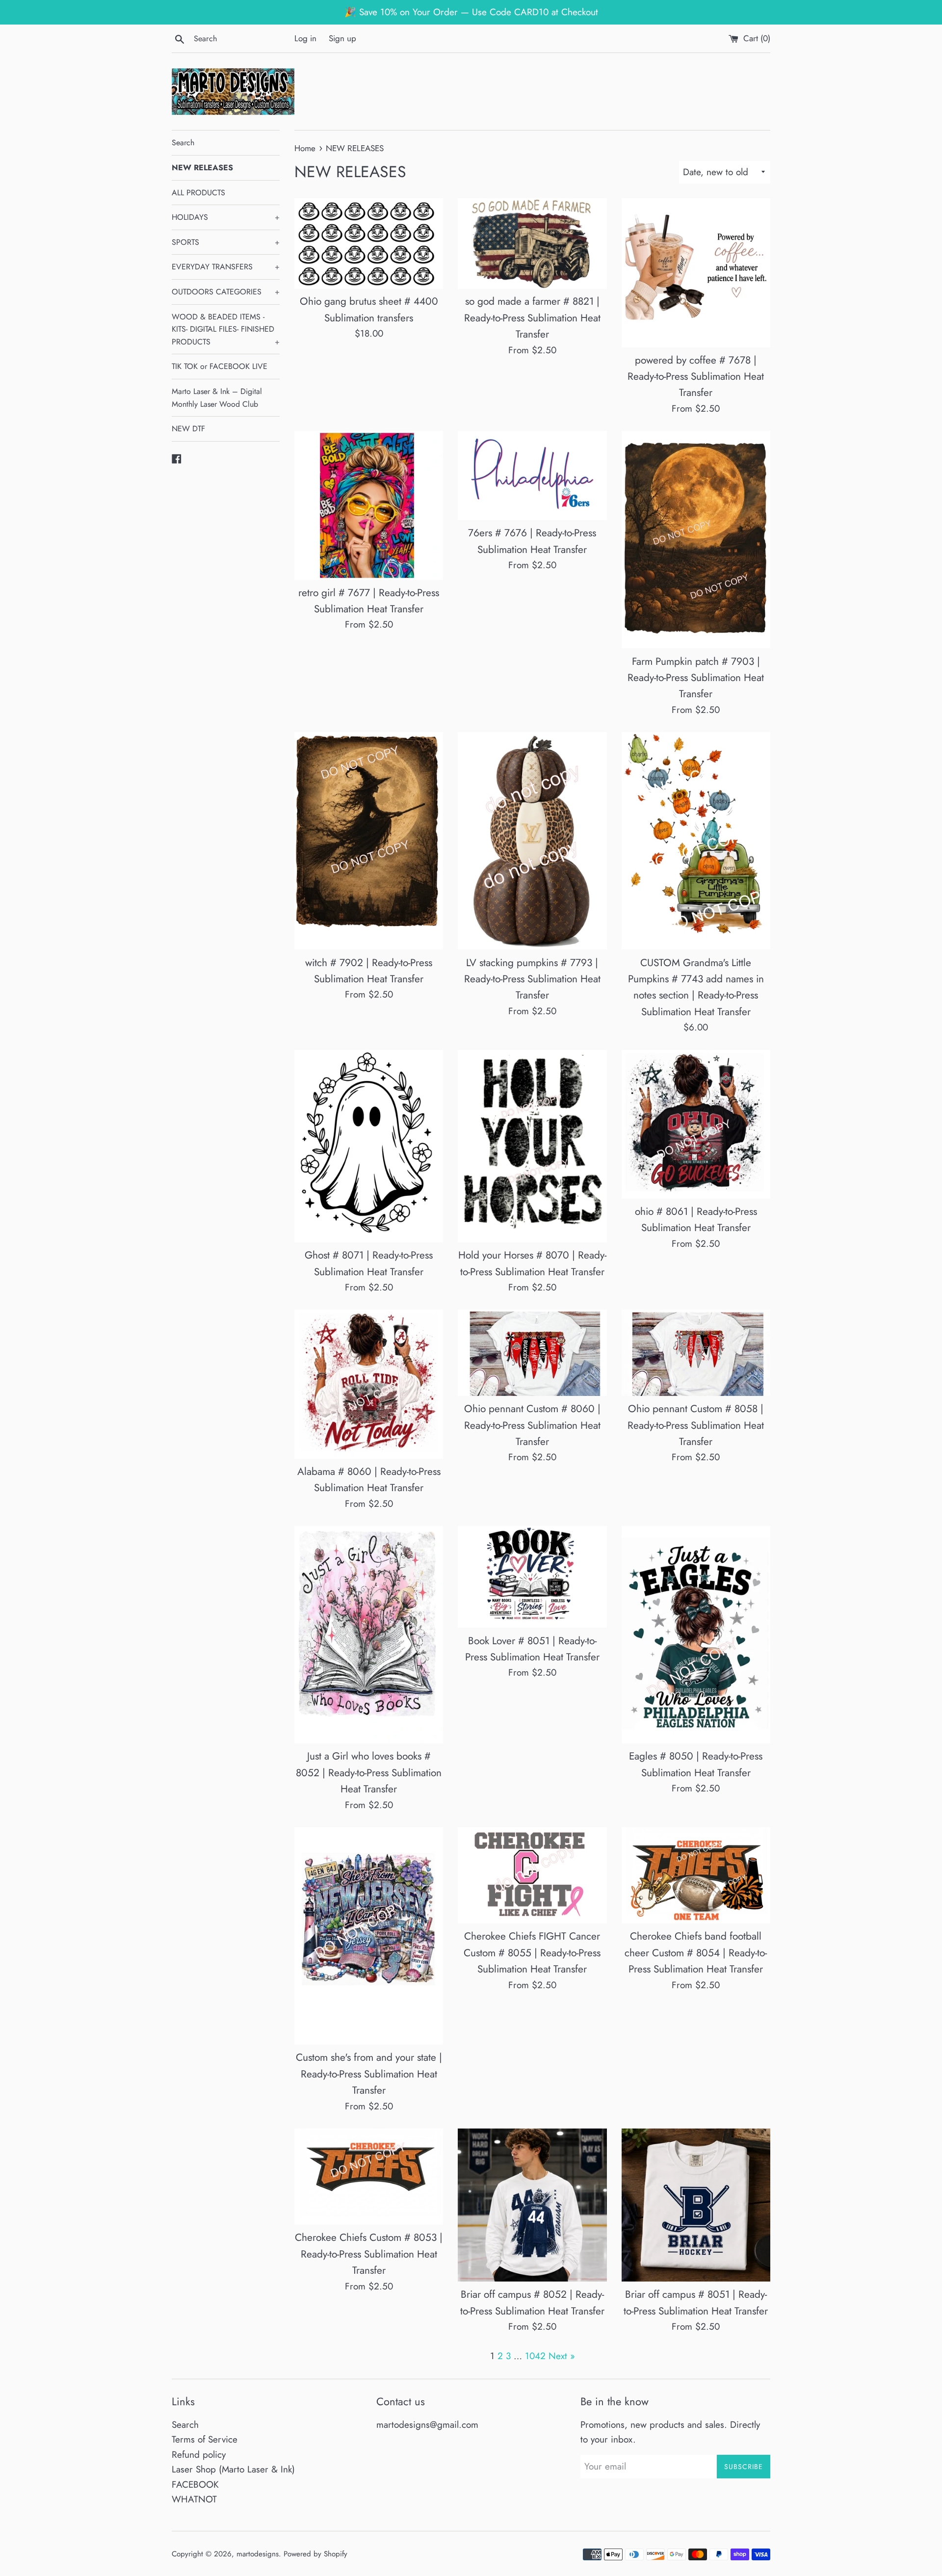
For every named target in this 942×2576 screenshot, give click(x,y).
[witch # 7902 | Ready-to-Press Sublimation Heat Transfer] (369, 841)
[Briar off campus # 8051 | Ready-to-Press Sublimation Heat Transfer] (696, 2205)
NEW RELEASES (202, 168)
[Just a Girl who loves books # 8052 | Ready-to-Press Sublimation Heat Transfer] (369, 1635)
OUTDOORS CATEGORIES (226, 292)
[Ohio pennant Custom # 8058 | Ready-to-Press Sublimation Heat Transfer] (696, 1353)
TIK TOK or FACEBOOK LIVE (220, 366)
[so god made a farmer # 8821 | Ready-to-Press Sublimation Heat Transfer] (532, 243)
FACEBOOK (195, 2484)
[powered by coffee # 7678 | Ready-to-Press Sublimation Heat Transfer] (696, 273)
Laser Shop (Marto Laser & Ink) (233, 2469)
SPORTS (226, 242)
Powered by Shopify (315, 2554)
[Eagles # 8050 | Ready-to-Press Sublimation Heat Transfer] (696, 1635)
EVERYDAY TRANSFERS (226, 267)
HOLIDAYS (226, 217)
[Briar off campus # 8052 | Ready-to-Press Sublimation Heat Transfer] (532, 2205)
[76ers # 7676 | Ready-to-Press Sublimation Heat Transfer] (532, 475)
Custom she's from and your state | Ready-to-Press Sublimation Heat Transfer (369, 2074)
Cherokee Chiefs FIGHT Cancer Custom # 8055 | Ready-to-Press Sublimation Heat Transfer (532, 1953)
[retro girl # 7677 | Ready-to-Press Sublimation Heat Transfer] (369, 505)
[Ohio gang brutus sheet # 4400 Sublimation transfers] (369, 243)
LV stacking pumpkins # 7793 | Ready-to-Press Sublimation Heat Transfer (532, 979)
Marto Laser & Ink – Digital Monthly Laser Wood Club (217, 398)
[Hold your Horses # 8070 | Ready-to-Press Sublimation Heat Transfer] (532, 1146)
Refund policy (199, 2455)
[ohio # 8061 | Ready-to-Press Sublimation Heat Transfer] (696, 1124)
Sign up (342, 38)
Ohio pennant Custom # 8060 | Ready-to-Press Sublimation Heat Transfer (532, 1425)
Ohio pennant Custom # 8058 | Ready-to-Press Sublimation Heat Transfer (696, 1425)
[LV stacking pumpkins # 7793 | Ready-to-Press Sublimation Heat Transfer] (532, 841)
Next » (562, 2356)
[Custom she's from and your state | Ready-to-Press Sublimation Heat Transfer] (369, 1936)
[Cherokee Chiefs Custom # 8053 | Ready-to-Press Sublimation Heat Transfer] (369, 2177)
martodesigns (258, 2554)
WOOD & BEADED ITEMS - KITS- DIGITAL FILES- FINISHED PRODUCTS (226, 329)
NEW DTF (188, 429)
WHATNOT (194, 2499)
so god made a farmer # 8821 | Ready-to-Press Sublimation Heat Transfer (532, 318)
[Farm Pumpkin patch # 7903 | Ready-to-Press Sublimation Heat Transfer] (696, 539)
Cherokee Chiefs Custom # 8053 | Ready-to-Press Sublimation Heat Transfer (369, 2254)
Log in (305, 38)
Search (183, 143)
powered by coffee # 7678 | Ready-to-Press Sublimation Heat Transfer (696, 377)
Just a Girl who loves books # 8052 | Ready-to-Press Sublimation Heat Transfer (369, 1773)
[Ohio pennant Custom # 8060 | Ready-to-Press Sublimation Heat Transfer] (532, 1353)
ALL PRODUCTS (198, 193)
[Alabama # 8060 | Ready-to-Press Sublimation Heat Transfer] (369, 1384)
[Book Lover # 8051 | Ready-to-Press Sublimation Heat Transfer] (532, 1577)
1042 (535, 2356)
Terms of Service (205, 2439)
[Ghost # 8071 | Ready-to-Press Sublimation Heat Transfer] (369, 1146)
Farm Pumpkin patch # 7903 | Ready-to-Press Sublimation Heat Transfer (696, 678)
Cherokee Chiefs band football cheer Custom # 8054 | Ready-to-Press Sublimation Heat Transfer (696, 1953)
